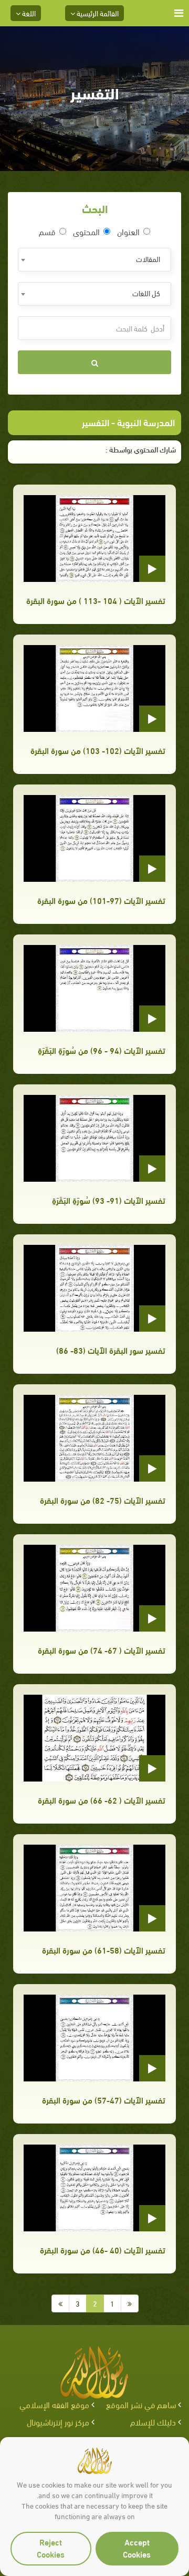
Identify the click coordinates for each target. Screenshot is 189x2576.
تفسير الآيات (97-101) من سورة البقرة (101, 900)
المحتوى (86, 232)
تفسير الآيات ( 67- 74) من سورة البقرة (102, 1650)
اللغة (28, 13)
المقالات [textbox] (148, 259)
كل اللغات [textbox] (146, 293)
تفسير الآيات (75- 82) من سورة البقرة (103, 1500)
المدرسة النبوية (146, 422)
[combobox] (94, 260)
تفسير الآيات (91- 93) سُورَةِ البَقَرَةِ (109, 1200)
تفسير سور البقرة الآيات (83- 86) (111, 1350)
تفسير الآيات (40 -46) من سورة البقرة (103, 2250)
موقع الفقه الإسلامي (54, 2404)
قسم (47, 232)
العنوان (128, 232)
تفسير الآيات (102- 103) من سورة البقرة (98, 750)
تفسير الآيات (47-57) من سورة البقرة (104, 2100)
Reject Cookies (51, 2548)
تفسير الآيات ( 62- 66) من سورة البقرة (102, 1800)
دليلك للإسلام (153, 2422)
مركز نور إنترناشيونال (58, 2422)
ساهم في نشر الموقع (141, 2404)
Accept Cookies (137, 2548)
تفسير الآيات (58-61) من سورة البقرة (104, 1950)
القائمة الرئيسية (97, 13)
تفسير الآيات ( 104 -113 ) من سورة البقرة (96, 600)
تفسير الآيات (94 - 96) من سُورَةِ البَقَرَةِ (102, 1050)
